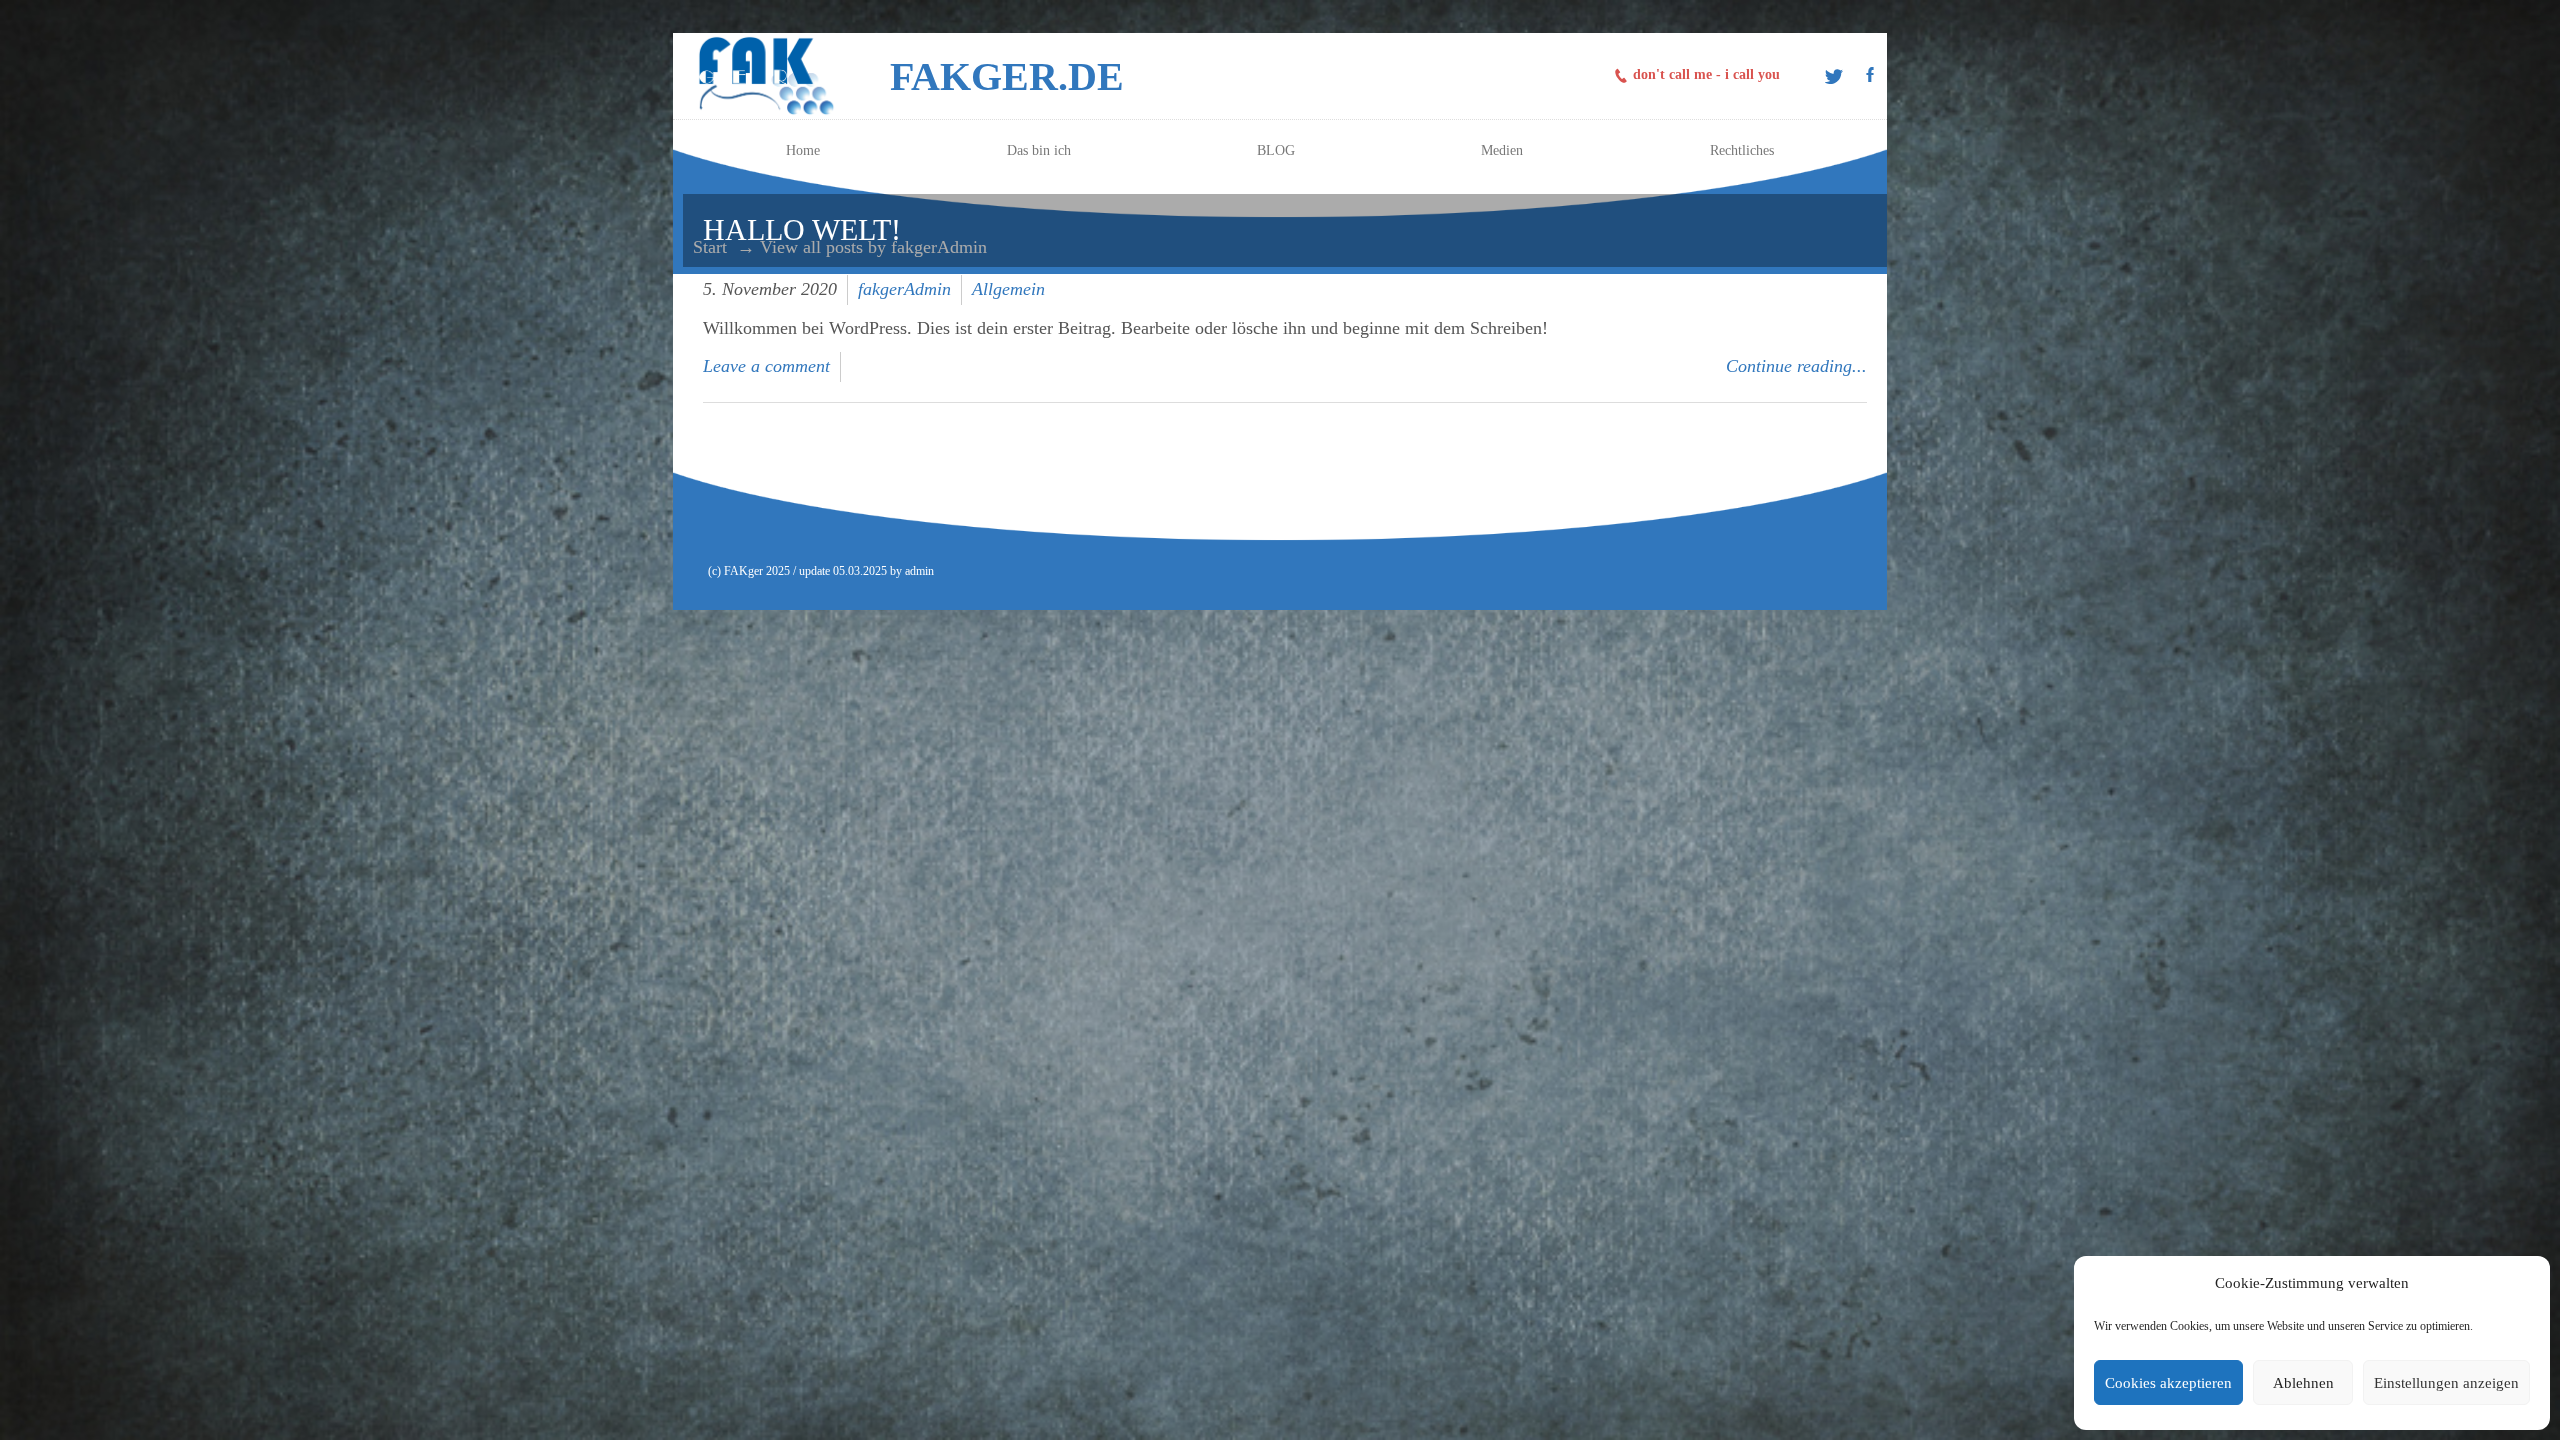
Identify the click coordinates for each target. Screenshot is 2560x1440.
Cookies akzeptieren (2168, 1383)
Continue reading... (1796, 366)
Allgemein (1008, 289)
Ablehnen (2303, 1383)
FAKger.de (1007, 76)
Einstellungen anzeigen (2446, 1383)
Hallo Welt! (802, 229)
